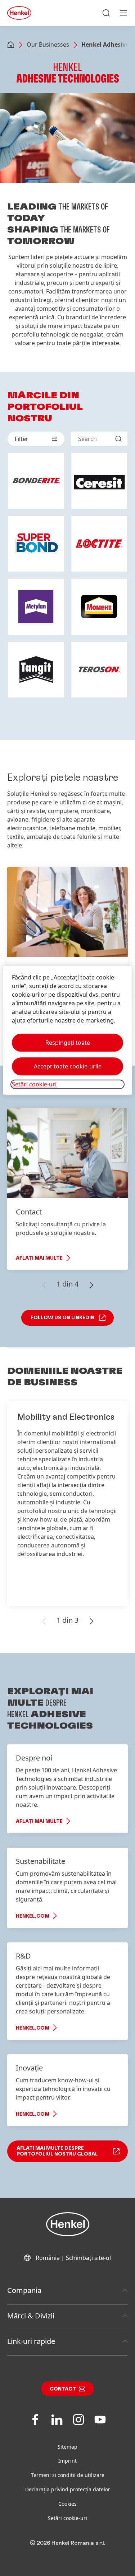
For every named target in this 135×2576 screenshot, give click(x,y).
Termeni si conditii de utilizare (68, 2475)
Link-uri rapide (31, 2341)
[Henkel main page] (19, 13)
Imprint (67, 2461)
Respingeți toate (68, 1043)
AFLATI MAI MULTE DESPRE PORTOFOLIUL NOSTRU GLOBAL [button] (57, 2151)
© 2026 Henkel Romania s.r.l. (67, 2543)
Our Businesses (48, 44)
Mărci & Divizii (31, 2316)
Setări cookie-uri (67, 2518)
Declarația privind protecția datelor (68, 2489)
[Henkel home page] (11, 45)
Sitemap (67, 2447)
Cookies (67, 2504)
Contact (63, 2389)
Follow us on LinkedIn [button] (62, 1318)
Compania (24, 2290)
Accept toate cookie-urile (68, 1066)
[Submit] (118, 439)
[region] (67, 1030)
